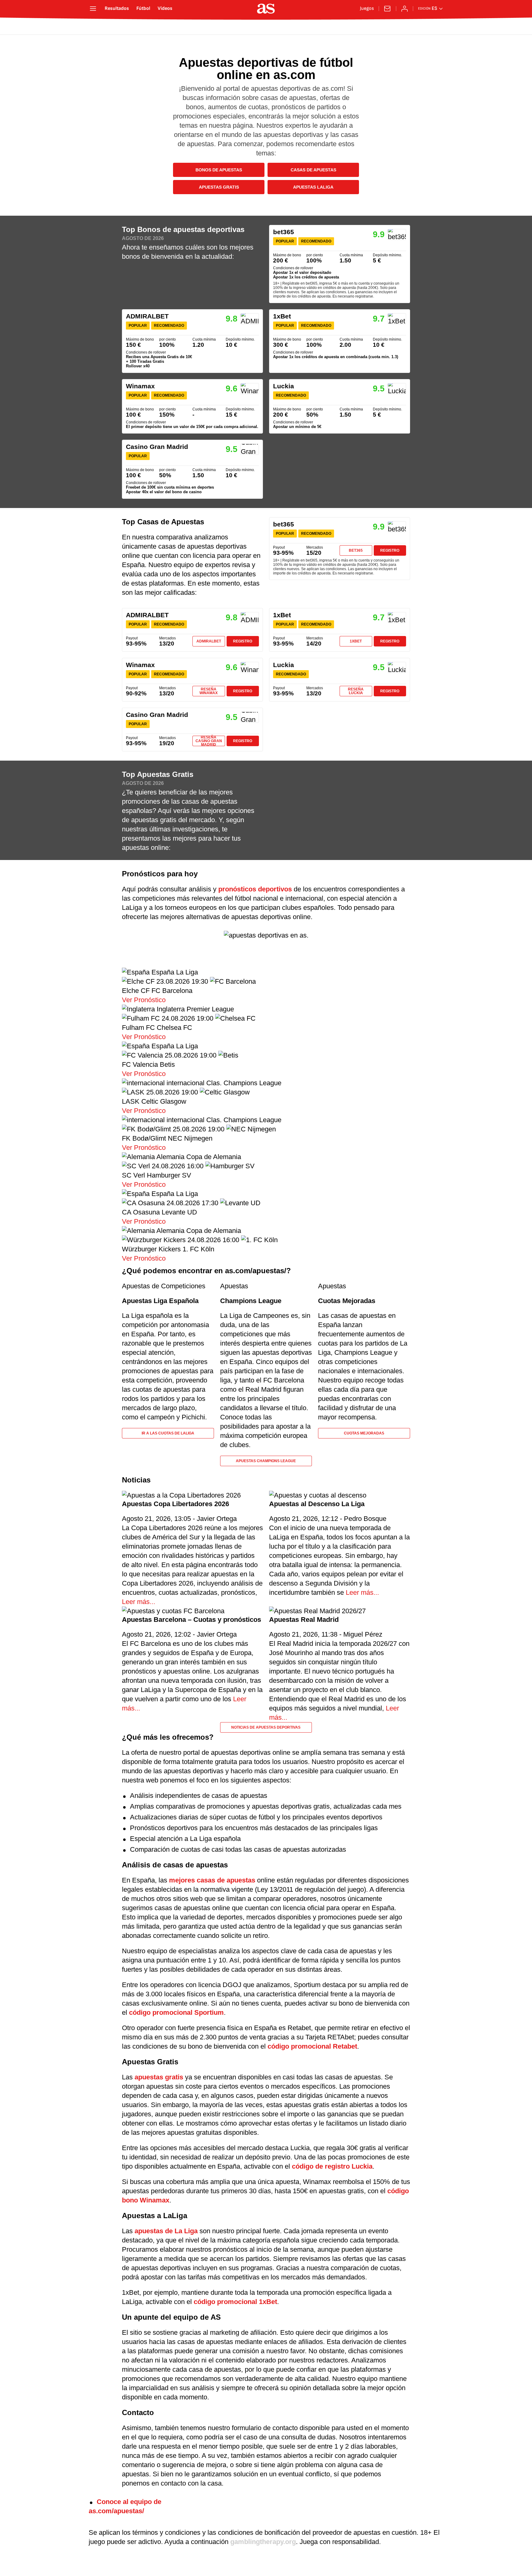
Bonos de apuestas (219, 170)
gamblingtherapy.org (263, 2542)
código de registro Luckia (332, 2166)
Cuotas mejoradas (364, 1433)
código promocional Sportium (176, 2012)
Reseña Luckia (356, 691)
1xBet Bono (340, 341)
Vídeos (165, 9)
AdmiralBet (209, 641)
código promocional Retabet (312, 2046)
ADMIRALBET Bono (192, 341)
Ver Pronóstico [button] (144, 1000)
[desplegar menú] (93, 9)
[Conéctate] (405, 9)
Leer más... (139, 1602)
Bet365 (356, 550)
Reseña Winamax (209, 691)
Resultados (117, 9)
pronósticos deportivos (255, 889)
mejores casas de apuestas (212, 1880)
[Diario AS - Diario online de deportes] (266, 9)
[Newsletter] (387, 9)
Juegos (367, 9)
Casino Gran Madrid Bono (192, 469)
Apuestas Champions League (266, 1461)
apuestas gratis (159, 2077)
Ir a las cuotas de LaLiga (168, 1433)
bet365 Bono (340, 264)
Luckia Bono (340, 406)
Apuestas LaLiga (313, 187)
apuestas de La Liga (166, 2231)
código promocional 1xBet (235, 2302)
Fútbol (143, 9)
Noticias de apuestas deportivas (266, 1727)
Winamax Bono (192, 406)
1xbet (356, 641)
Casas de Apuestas (313, 170)
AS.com (107, 27)
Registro (390, 550)
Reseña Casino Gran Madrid (209, 741)
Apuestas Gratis (219, 187)
